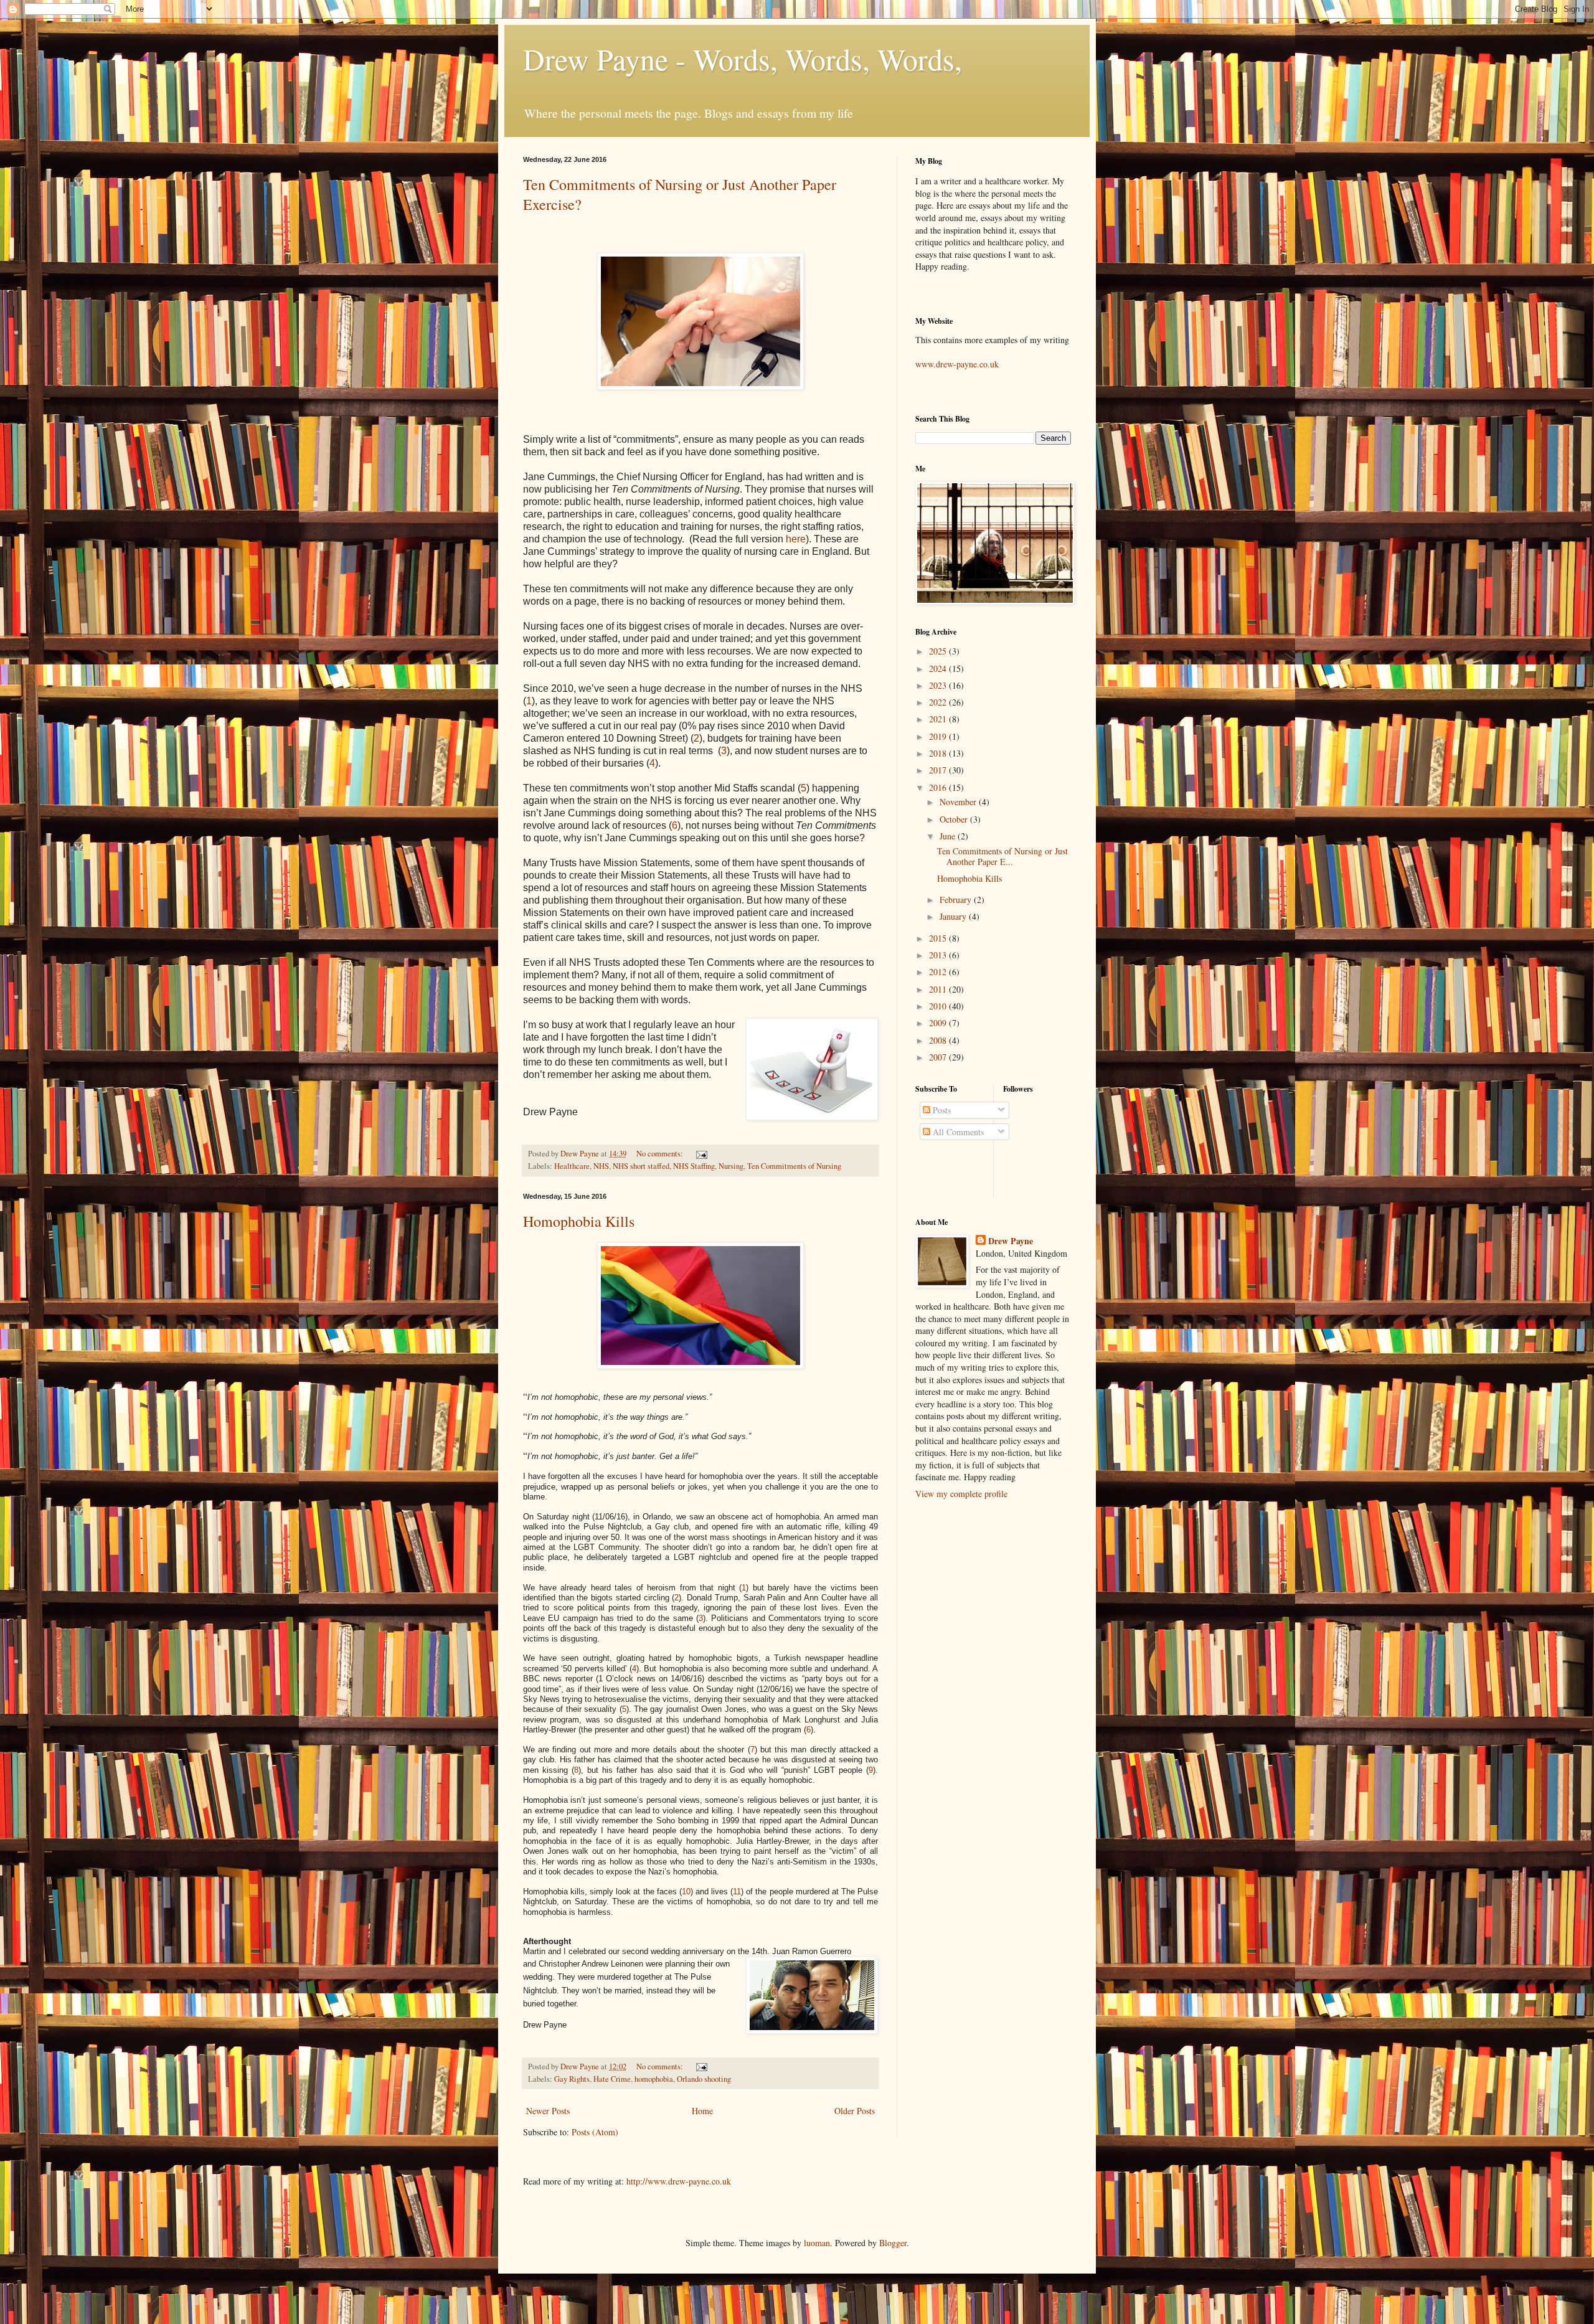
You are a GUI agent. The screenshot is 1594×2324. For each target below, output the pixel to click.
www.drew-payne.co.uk (957, 364)
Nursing (731, 1166)
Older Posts (855, 2111)
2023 (939, 685)
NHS (601, 1166)
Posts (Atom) (595, 2132)
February (957, 900)
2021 (939, 719)
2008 (939, 1040)
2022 (939, 702)
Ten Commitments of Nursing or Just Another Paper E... (1002, 856)
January (954, 916)
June (949, 836)
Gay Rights (572, 2079)
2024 (939, 668)
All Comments (957, 1132)
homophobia (654, 2079)
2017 (939, 770)
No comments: (661, 1154)
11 (737, 1892)
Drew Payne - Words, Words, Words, (743, 59)
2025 (939, 651)
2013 (939, 955)
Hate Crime (612, 2079)
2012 (939, 972)
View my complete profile (961, 1494)
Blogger (893, 2243)
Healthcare (572, 1166)
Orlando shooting (704, 2079)
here (796, 539)
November (959, 802)
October (955, 819)
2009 (939, 1023)
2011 (939, 989)
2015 (939, 938)
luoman (817, 2243)
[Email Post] (701, 1154)
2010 (939, 1006)
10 (686, 1892)
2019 (939, 736)
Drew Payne (1011, 1241)
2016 (939, 787)
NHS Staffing (694, 1166)
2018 (939, 753)
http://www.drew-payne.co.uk (679, 2181)
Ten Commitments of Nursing (794, 1166)
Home (702, 2111)
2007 (939, 1057)
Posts (941, 1110)
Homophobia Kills (579, 1221)
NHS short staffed (641, 1166)
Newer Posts (548, 2111)
